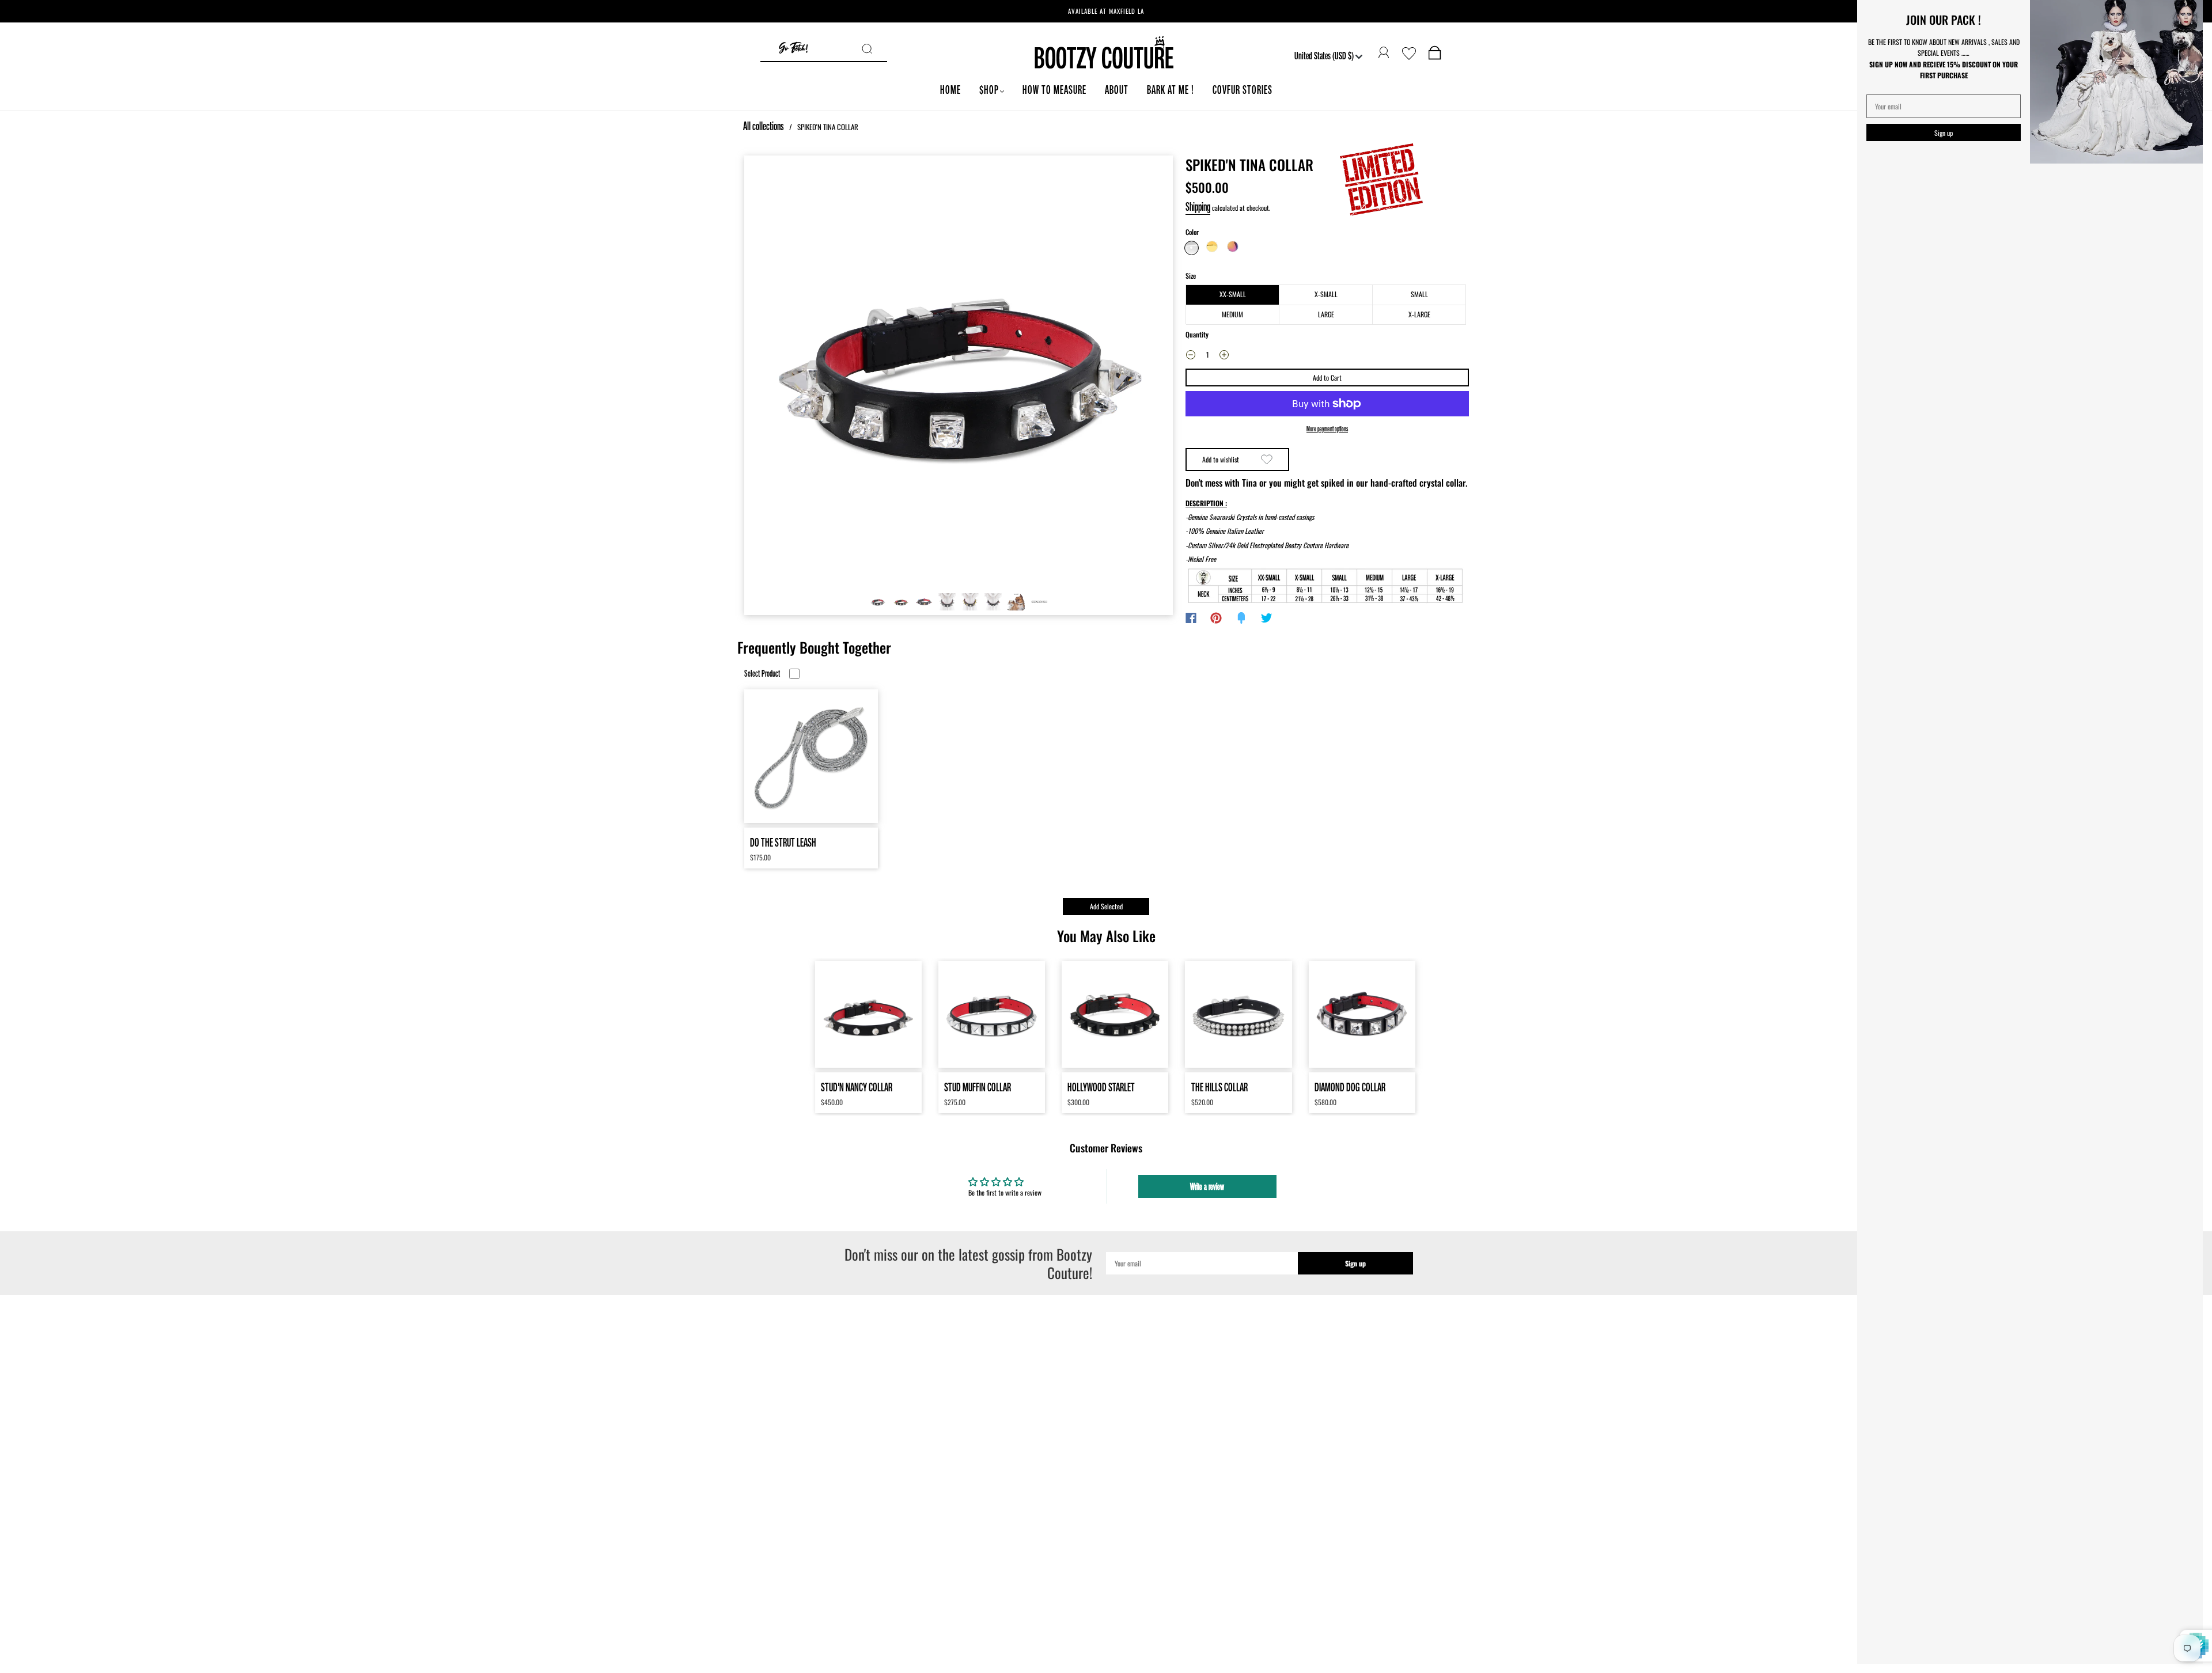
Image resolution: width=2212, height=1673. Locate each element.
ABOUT (1117, 90)
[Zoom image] (959, 372)
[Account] (1384, 53)
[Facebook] (1191, 618)
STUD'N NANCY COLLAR (857, 1087)
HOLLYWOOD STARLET (1101, 1087)
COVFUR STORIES (1243, 90)
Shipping (1198, 206)
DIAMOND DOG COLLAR (1350, 1087)
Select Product (762, 674)
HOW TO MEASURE (1054, 90)
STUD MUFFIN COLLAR (978, 1087)
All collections (764, 126)
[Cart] (1435, 55)
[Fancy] (1241, 618)
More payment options (1327, 429)
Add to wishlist (1221, 459)
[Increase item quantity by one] (1224, 356)
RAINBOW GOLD (1233, 246)
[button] (787, 372)
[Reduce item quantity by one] (1191, 356)
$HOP (989, 90)
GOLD (1212, 246)
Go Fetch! (793, 49)
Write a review (1207, 1186)
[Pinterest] (1216, 618)
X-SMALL (1326, 294)
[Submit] (874, 49)
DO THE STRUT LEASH (783, 842)
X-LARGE (1419, 314)
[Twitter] (1267, 618)
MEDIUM (1232, 314)
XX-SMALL (1233, 294)
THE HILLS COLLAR (1219, 1087)
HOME (950, 90)
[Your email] (1202, 1263)
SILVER (1192, 248)
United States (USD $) (1325, 55)
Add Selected (1106, 906)
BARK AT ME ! (1171, 90)
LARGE (1326, 314)
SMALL (1419, 294)
